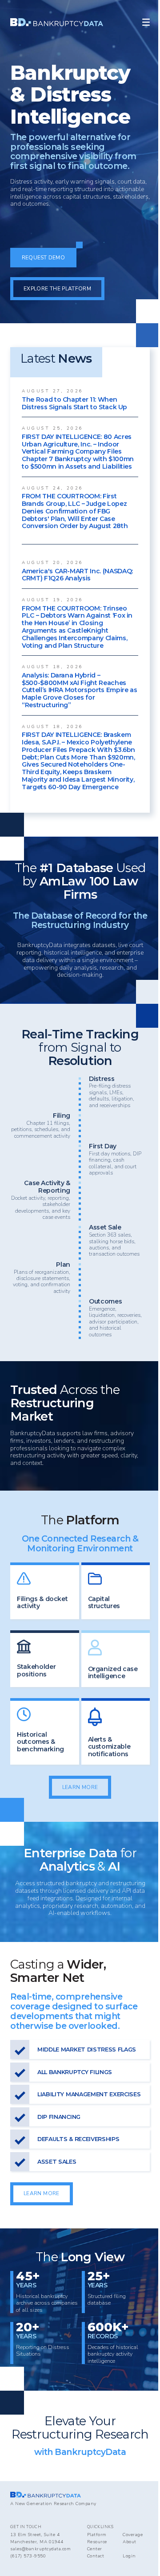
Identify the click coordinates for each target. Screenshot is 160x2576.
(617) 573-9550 (28, 2556)
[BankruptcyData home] (57, 22)
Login (129, 2556)
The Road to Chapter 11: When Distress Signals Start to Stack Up (74, 403)
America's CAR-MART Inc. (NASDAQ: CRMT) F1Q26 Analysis (77, 575)
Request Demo (43, 258)
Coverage (133, 2535)
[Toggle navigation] (146, 22)
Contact (96, 2556)
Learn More (80, 1787)
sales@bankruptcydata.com (40, 2549)
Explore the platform (57, 289)
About (130, 2542)
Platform (97, 2535)
